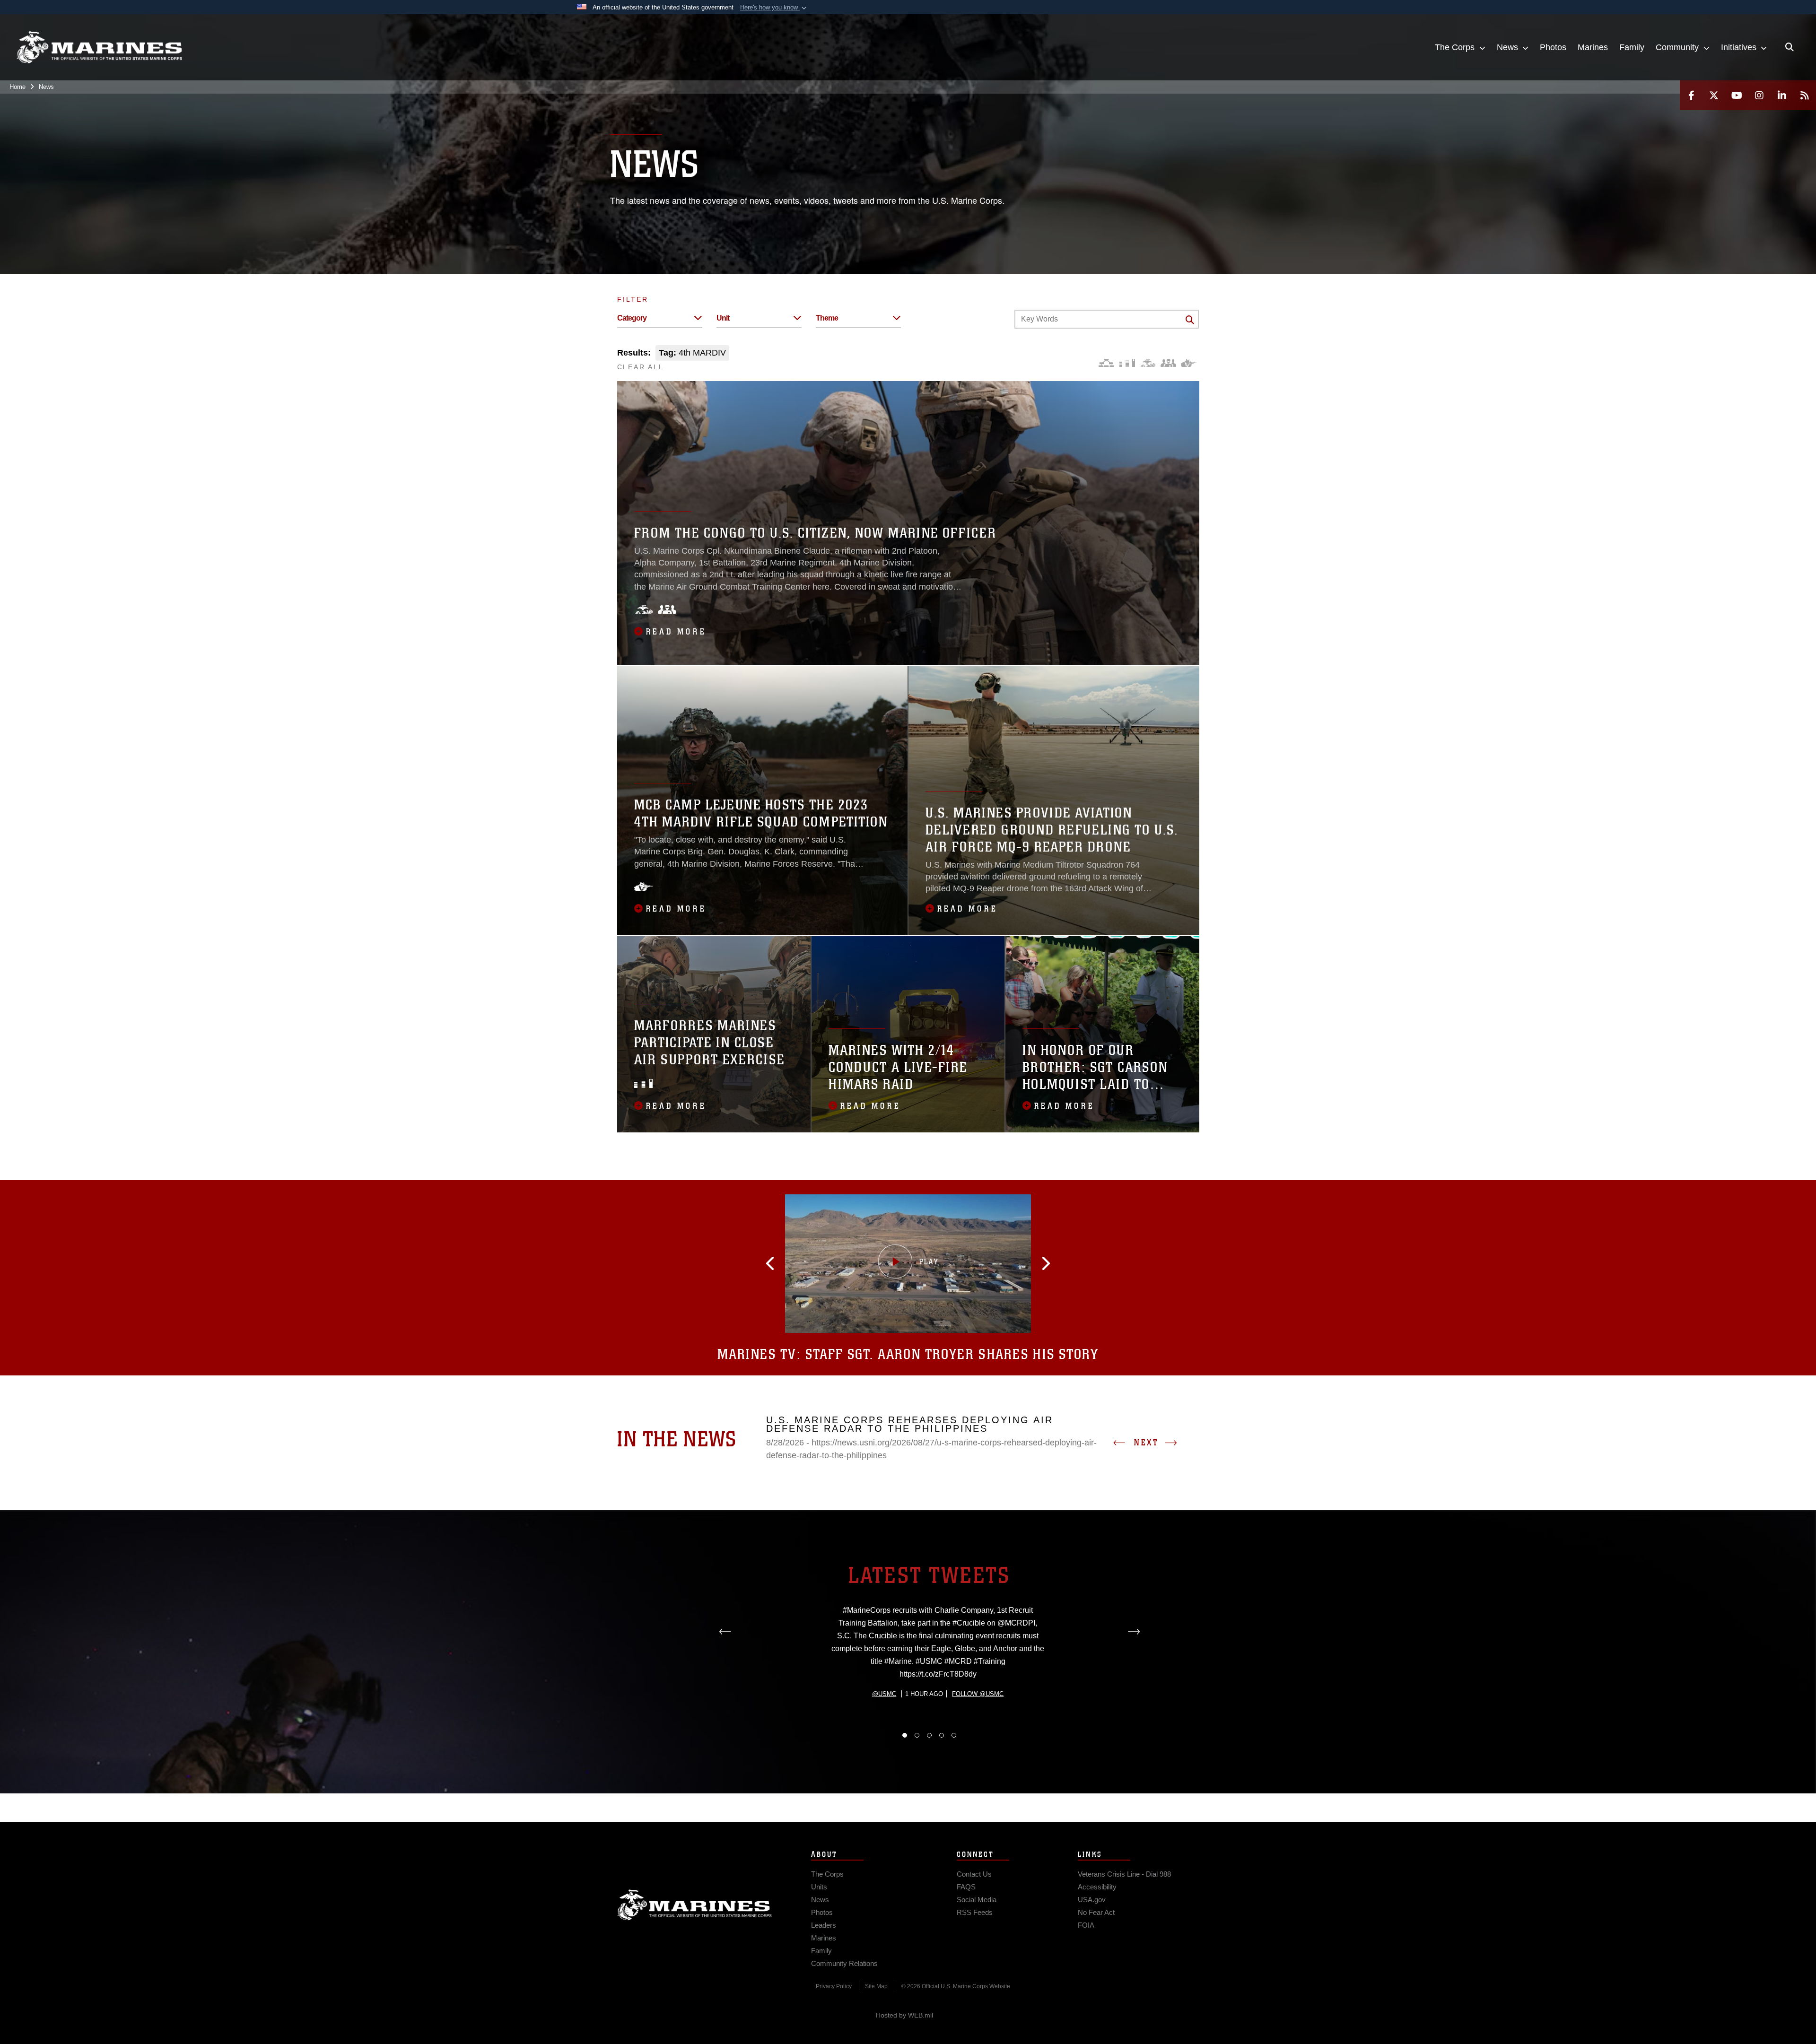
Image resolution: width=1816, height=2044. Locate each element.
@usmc (884, 1694)
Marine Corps (695, 1905)
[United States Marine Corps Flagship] (99, 48)
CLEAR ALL (641, 367)
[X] (1714, 95)
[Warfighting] (1189, 363)
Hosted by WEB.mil (904, 2015)
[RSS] (1805, 95)
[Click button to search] (1190, 320)
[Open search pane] (1790, 47)
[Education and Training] (1127, 363)
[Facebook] (1691, 95)
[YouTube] (1737, 95)
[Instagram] (1759, 95)
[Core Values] (1148, 363)
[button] (774, 8)
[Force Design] (1106, 363)
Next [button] (1146, 1443)
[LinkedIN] (1782, 95)
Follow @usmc (978, 1694)
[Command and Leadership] (1168, 363)
